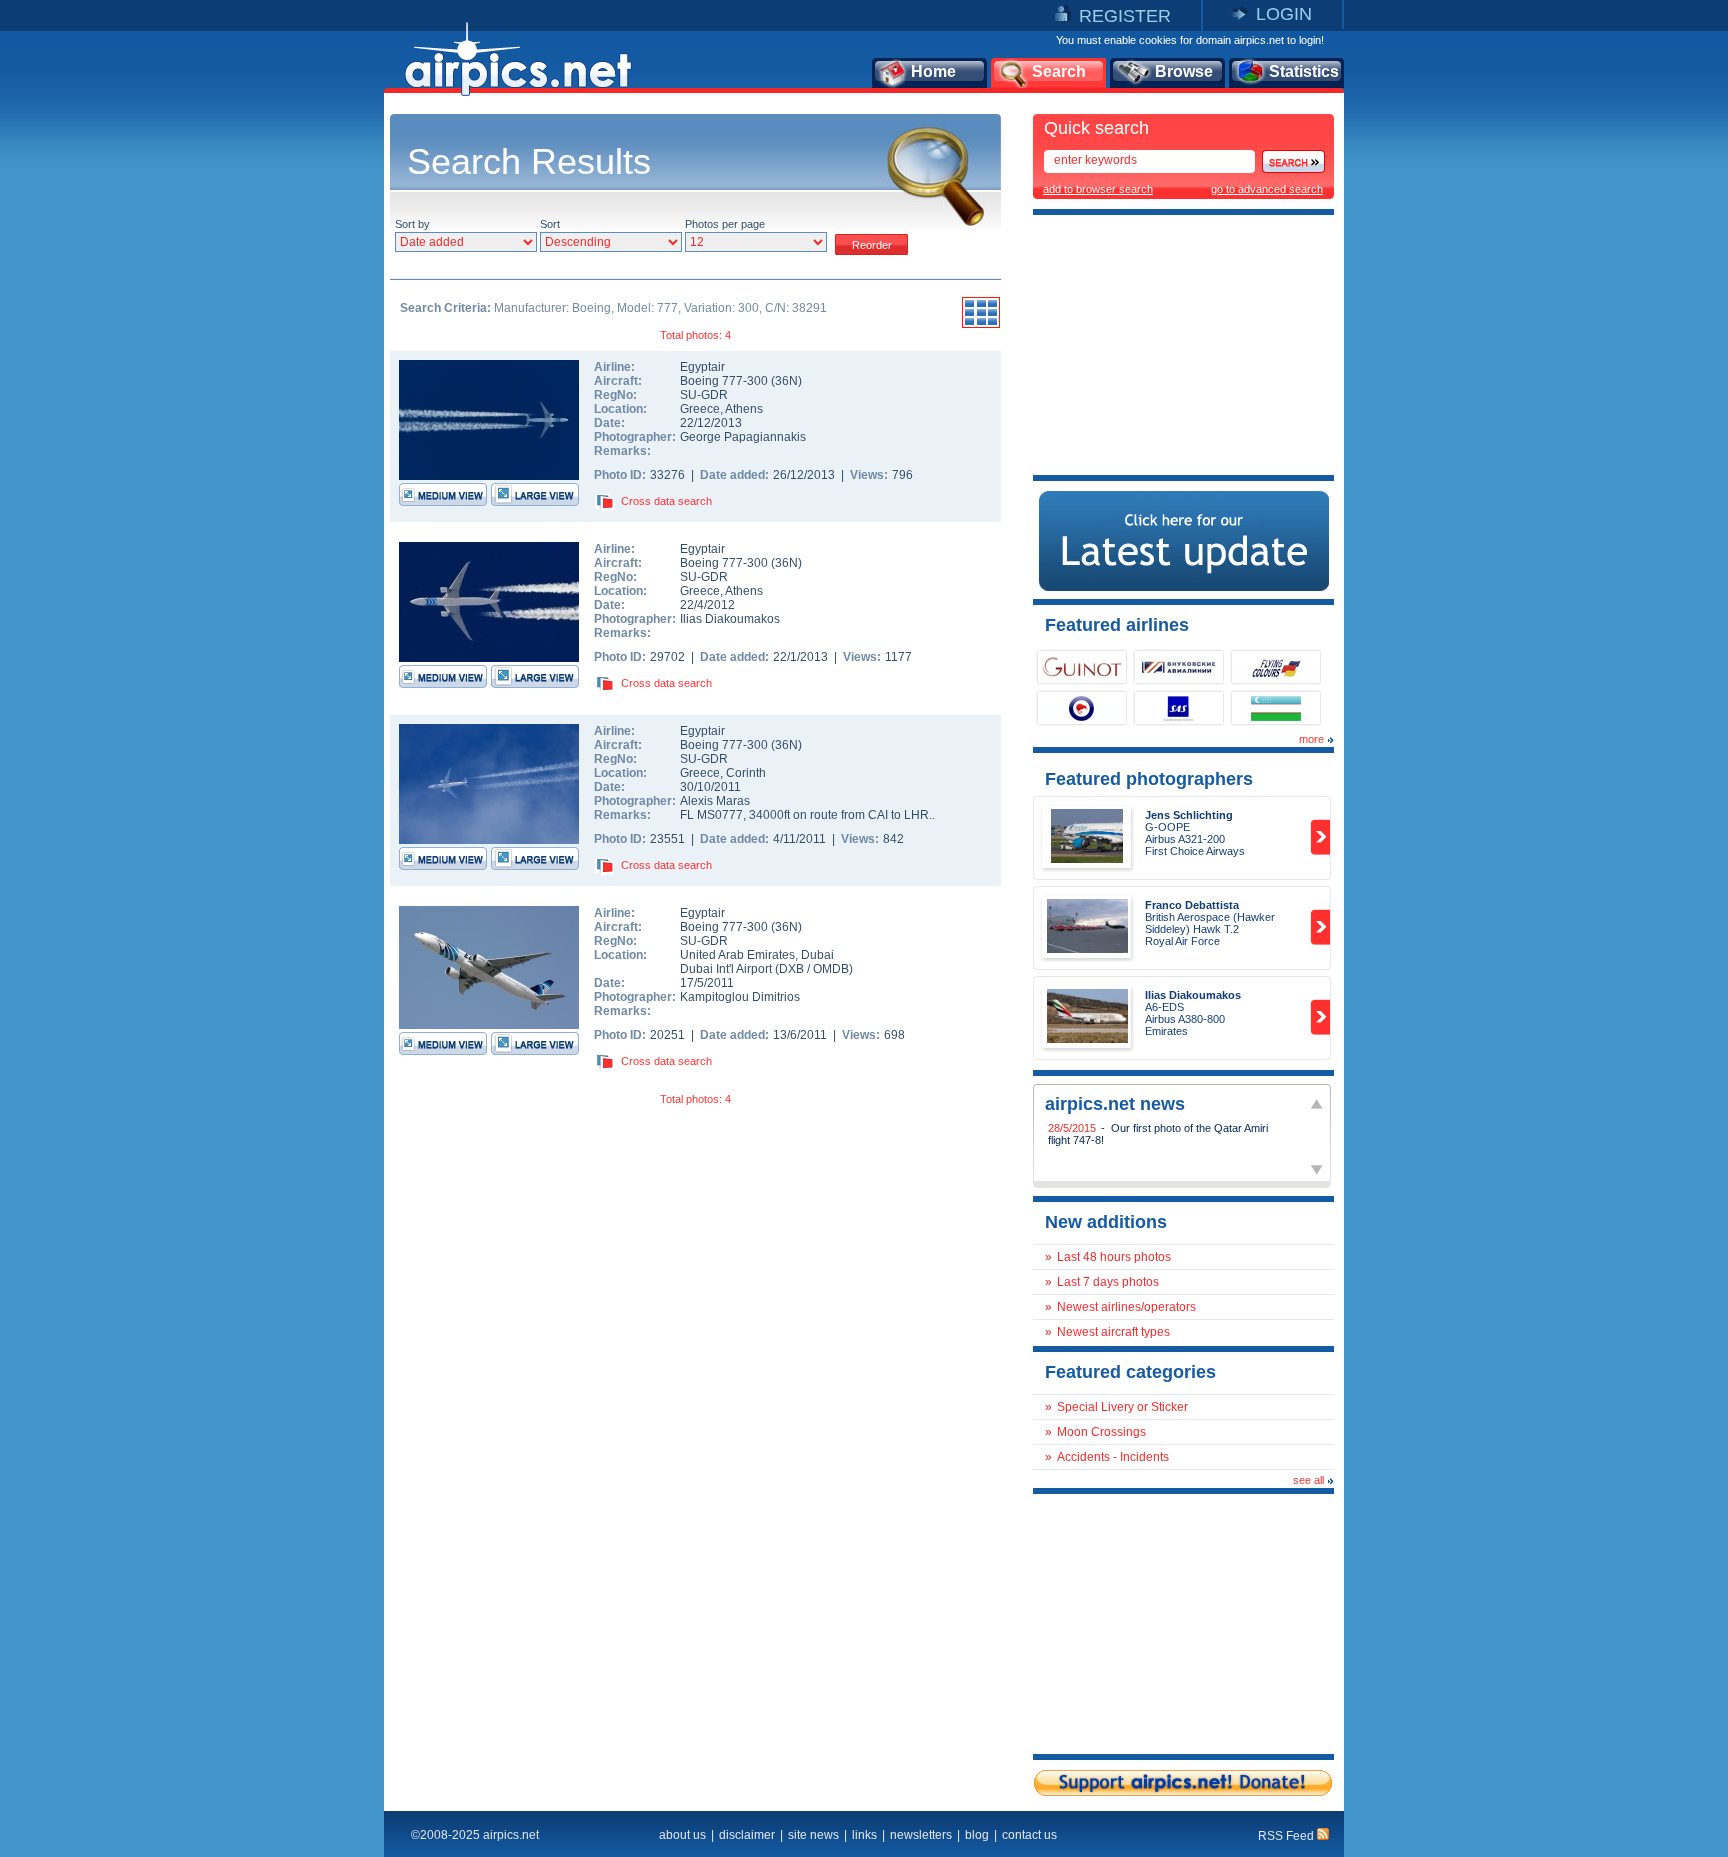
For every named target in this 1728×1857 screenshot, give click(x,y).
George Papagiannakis (743, 437)
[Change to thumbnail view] (981, 325)
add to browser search (1098, 189)
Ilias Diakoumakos (730, 619)
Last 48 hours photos (1114, 1257)
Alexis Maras (715, 801)
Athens (744, 409)
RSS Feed (1287, 1836)
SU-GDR (704, 395)
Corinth (746, 773)
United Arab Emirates (737, 955)
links (864, 1835)
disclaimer (747, 1835)
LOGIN (1284, 14)
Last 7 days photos (1108, 1282)
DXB (791, 969)
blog (977, 1835)
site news (813, 1835)
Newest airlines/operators (1126, 1307)
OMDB (831, 969)
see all (1308, 1480)
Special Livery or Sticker (1122, 1407)
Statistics (1304, 71)
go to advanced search (1267, 189)
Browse (1184, 71)
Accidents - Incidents (1113, 1457)
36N (786, 381)
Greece (700, 409)
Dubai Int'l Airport (726, 969)
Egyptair (702, 367)
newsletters (921, 1835)
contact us (1029, 1835)
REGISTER (1125, 16)
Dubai (817, 955)
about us (682, 1835)
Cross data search (666, 501)
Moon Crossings (1101, 1432)
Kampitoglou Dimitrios (740, 997)
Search (1059, 71)
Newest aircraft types (1113, 1332)
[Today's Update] (1184, 587)
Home (933, 71)
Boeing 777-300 (725, 381)
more (1311, 739)
